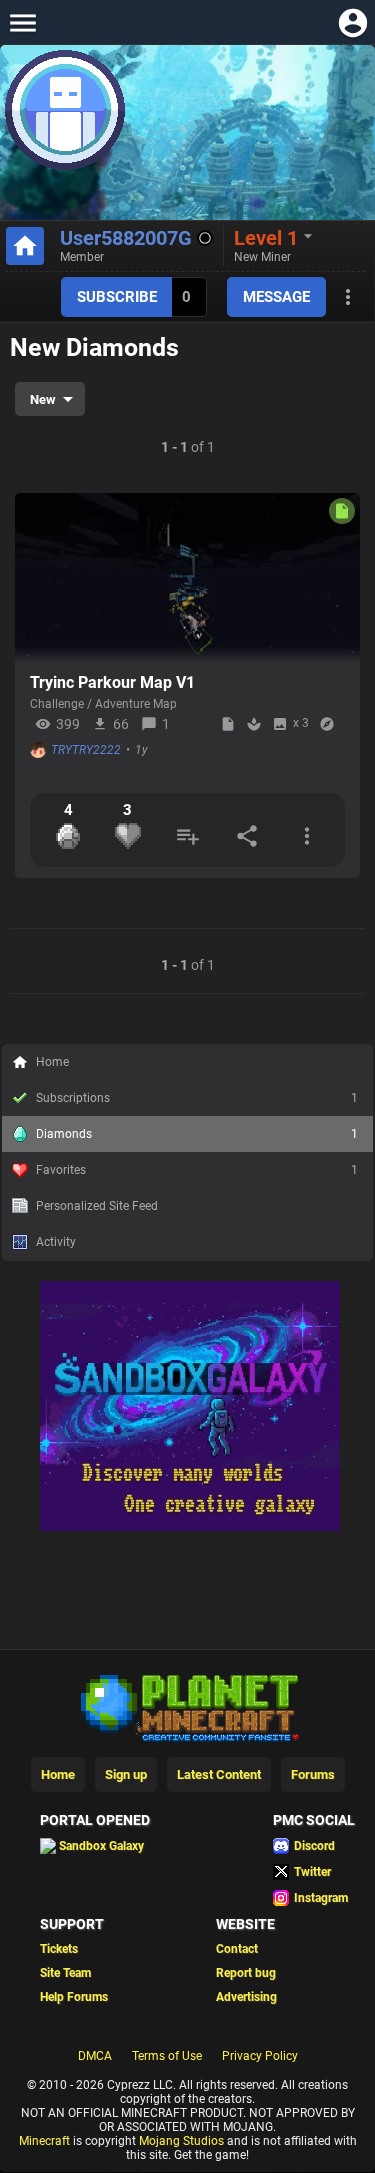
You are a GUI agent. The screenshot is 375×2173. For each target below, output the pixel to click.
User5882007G (126, 238)
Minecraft (44, 2141)
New (43, 399)
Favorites (197, 1170)
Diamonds (197, 1134)
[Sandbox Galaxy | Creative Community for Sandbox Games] (190, 1527)
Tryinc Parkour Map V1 (112, 682)
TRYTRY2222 (86, 750)
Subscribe (117, 297)
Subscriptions (197, 1098)
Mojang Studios (181, 2141)
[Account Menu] (352, 22)
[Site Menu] (22, 22)
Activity (56, 1242)
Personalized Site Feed (97, 1206)
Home (52, 1062)
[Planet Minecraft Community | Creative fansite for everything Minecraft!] (188, 1706)
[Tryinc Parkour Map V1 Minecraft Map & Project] (187, 578)
